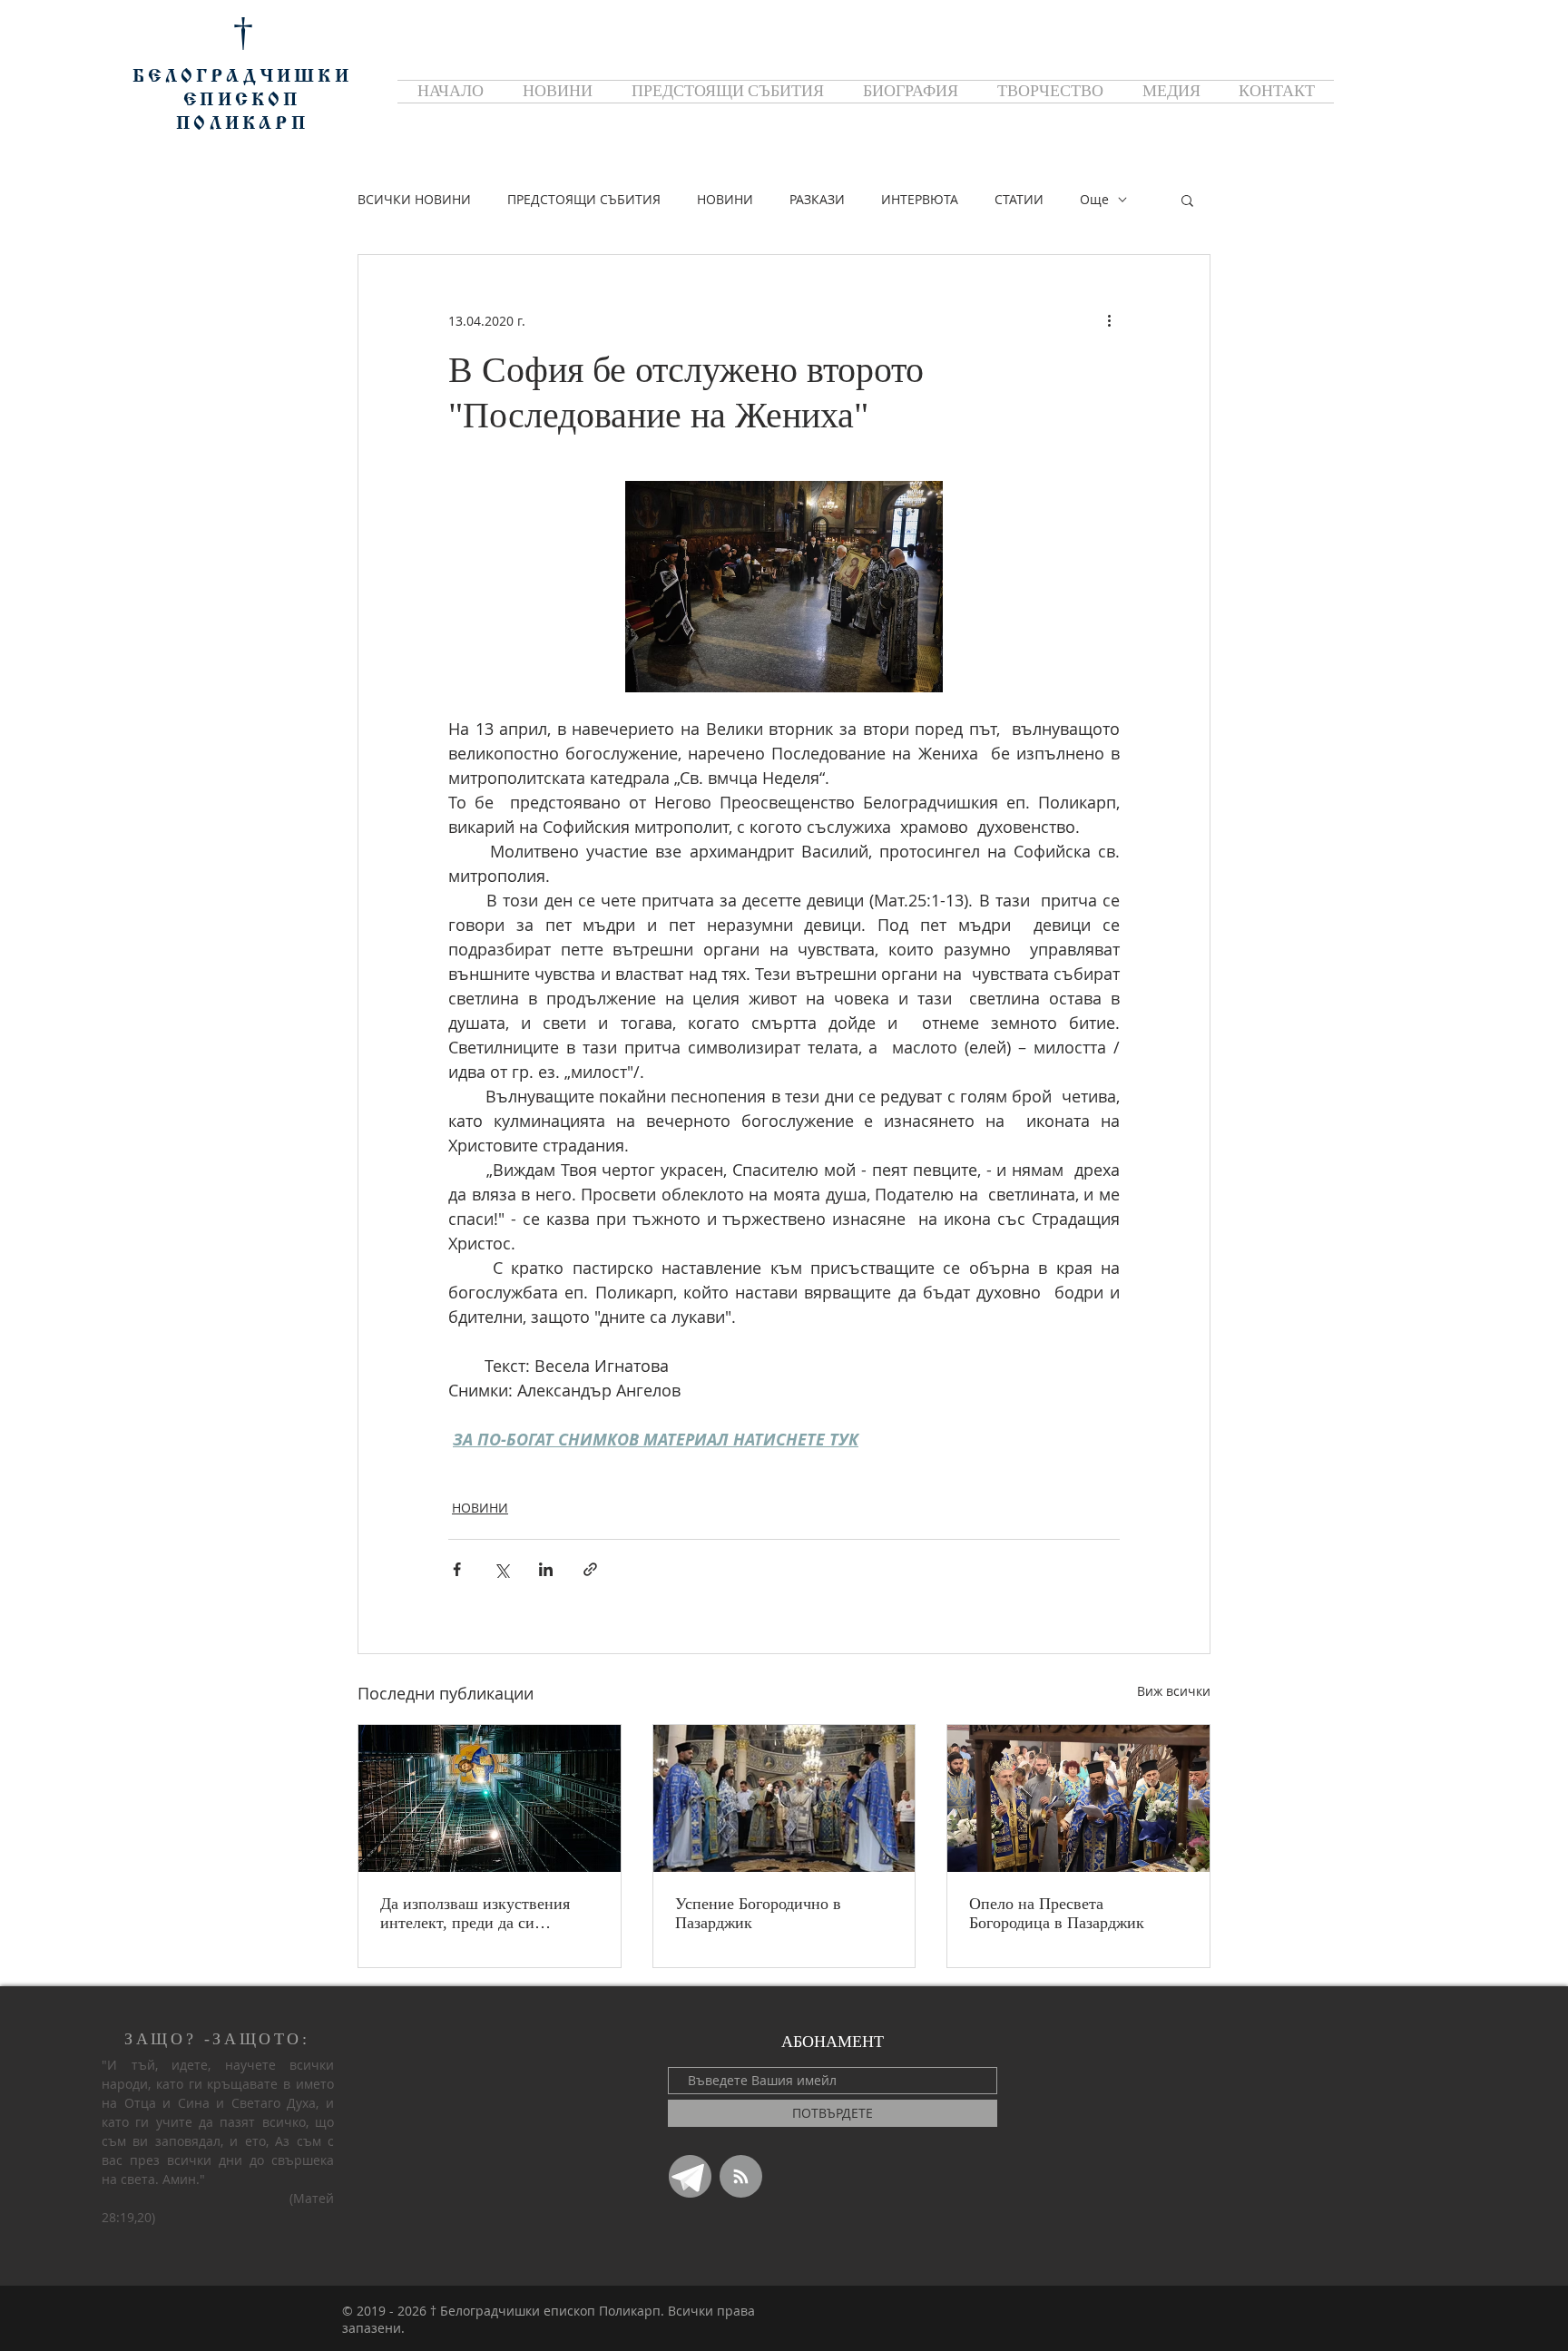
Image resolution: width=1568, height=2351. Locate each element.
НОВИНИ (725, 199)
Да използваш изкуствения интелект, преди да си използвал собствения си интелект (475, 1914)
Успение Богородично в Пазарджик (758, 1913)
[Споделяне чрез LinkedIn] (546, 1569)
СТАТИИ (1019, 199)
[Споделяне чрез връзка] (590, 1569)
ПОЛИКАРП (242, 124)
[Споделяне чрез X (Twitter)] (501, 1569)
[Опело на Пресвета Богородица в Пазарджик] (1078, 1798)
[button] (1187, 200)
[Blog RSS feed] (741, 2177)
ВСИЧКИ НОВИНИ (414, 199)
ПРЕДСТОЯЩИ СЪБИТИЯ (584, 199)
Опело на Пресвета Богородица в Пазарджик (1057, 1913)
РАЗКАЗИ (817, 199)
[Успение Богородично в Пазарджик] (784, 1798)
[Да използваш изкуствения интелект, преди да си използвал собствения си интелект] (490, 1798)
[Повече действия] (1109, 320)
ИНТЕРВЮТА (920, 199)
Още (1094, 199)
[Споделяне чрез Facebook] (457, 1569)
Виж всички (1174, 1691)
